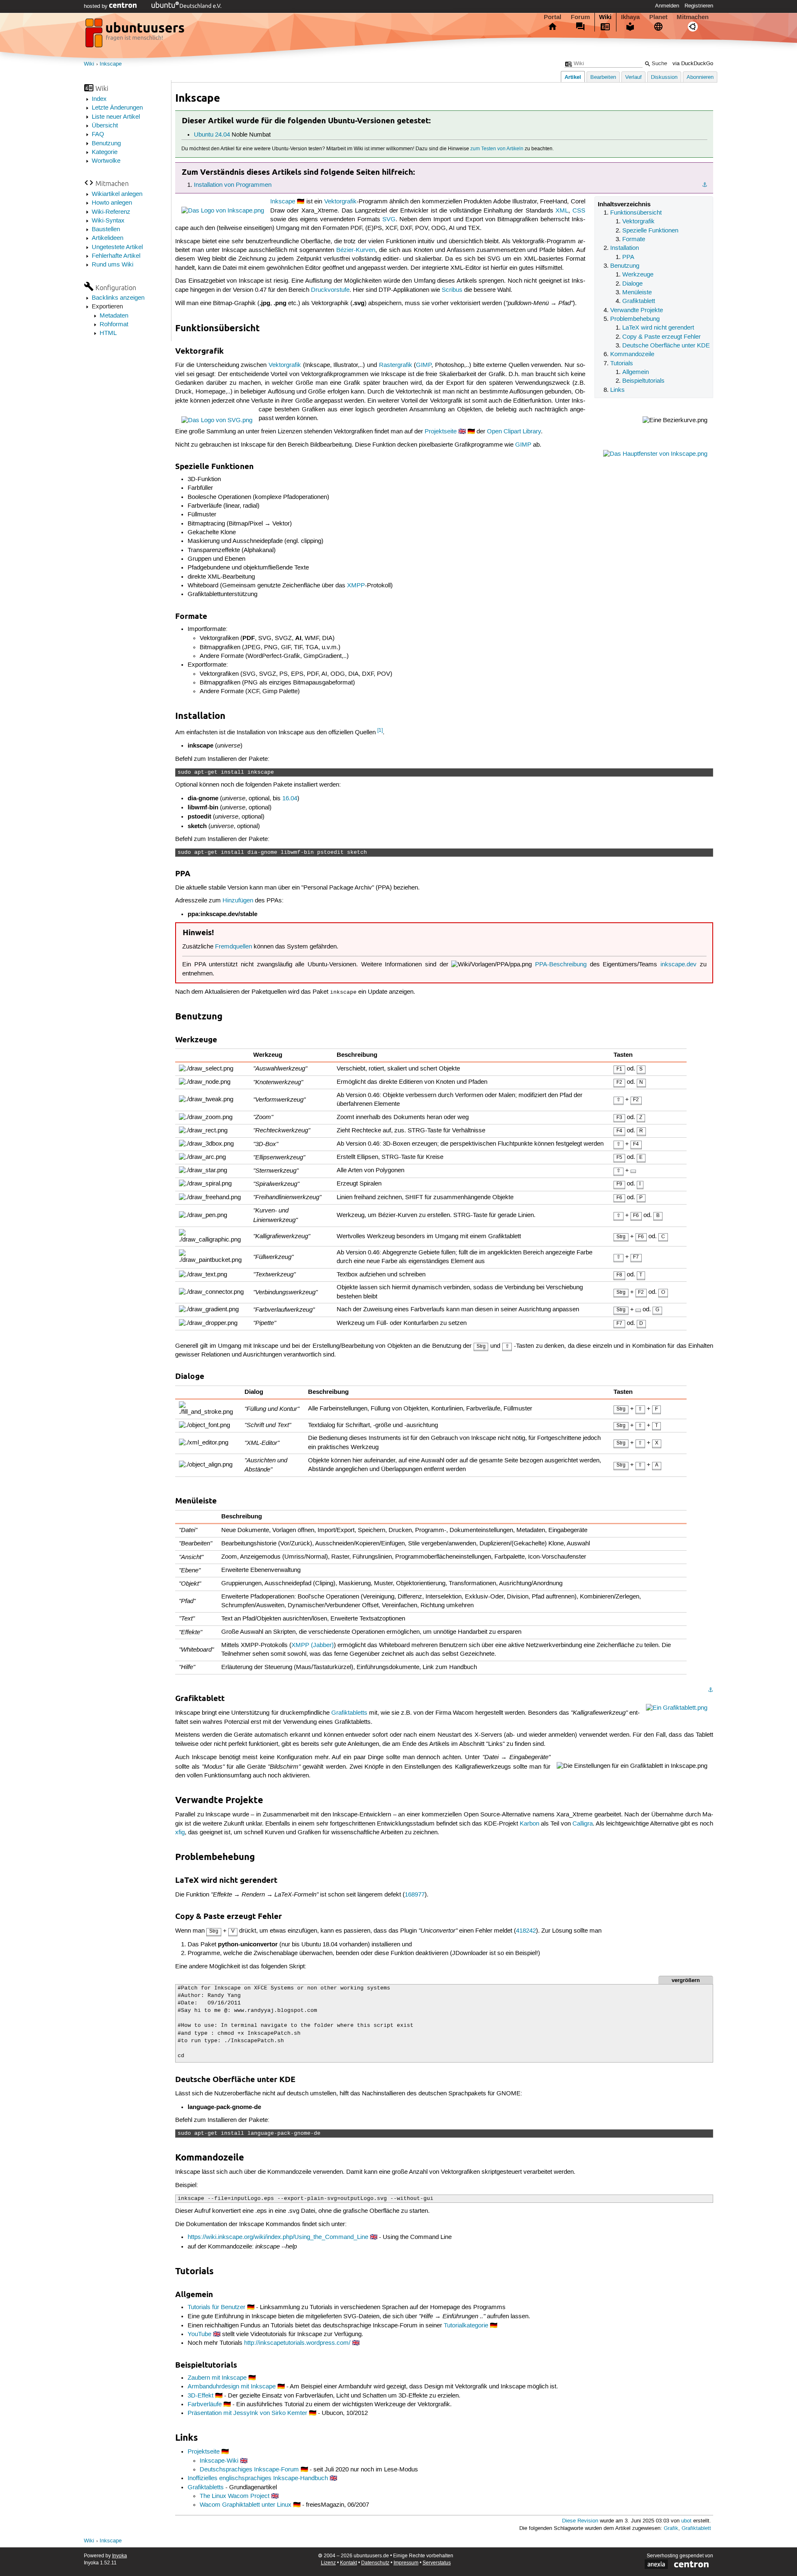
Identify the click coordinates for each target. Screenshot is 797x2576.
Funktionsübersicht (636, 213)
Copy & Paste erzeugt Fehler (661, 337)
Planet (658, 17)
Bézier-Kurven (356, 250)
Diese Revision (580, 2521)
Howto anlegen (112, 203)
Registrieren (699, 6)
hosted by (97, 6)
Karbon (529, 1824)
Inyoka (120, 2556)
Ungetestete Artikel (117, 247)
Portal (553, 17)
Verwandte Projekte (637, 310)
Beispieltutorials (643, 381)
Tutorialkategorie (466, 2326)
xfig (180, 1833)
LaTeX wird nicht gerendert (658, 328)
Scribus (452, 290)
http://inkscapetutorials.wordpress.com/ (297, 2343)
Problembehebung (635, 319)
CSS (579, 211)
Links (617, 390)
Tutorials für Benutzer (216, 2307)
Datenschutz (375, 2563)
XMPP (356, 586)
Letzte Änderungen (117, 108)
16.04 (290, 799)
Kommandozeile (632, 354)
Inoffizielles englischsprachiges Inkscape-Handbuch (258, 2478)
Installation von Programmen (233, 185)
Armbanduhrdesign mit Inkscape (232, 2387)
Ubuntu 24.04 (212, 135)
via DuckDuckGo (693, 64)
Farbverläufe (205, 2405)
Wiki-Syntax (108, 221)
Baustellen (106, 230)
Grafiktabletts (349, 1713)
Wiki (605, 17)
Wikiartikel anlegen (117, 194)
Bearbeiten (603, 77)
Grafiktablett (639, 301)
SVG (389, 220)
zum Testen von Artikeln (497, 149)
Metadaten (114, 316)
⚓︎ (705, 185)
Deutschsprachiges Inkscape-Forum (249, 2470)
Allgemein (636, 372)
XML (562, 211)
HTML (108, 333)
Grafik (671, 2528)
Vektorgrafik (638, 222)
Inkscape (111, 64)
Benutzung (106, 144)
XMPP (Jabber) (313, 1645)
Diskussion (664, 77)
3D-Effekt (200, 2396)
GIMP (424, 365)
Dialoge (632, 284)
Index (99, 99)
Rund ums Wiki (112, 265)
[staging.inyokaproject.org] (136, 35)
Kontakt (348, 2563)
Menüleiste (637, 293)
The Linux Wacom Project (235, 2496)
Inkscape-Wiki (219, 2461)
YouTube (199, 2334)
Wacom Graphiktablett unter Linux (246, 2505)
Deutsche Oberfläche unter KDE (666, 346)
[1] (380, 730)
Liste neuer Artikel (116, 117)
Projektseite (441, 432)
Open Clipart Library (514, 432)
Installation (625, 248)
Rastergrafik (396, 365)
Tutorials (622, 364)
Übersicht (105, 126)
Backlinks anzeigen (118, 298)
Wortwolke (106, 161)
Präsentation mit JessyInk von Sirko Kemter (247, 2413)
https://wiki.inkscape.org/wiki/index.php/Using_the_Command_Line (278, 2237)
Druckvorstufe (330, 290)
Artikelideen (108, 238)
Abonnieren (700, 77)
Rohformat (114, 325)
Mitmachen (693, 17)
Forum (580, 17)
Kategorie (105, 152)
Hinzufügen (238, 901)
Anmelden (667, 6)
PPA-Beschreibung (561, 965)
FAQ (98, 134)
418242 (526, 1931)
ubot (686, 2521)
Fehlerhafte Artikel (116, 256)
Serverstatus (437, 2563)
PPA (628, 257)
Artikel (573, 77)
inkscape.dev (678, 965)
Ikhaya (630, 17)
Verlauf (633, 77)
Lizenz (328, 2563)
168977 (415, 1895)
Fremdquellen (233, 947)
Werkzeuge (638, 275)
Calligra (583, 1824)
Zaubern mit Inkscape (217, 2378)
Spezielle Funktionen (650, 231)
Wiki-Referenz (111, 212)
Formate (634, 240)
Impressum (406, 2563)
